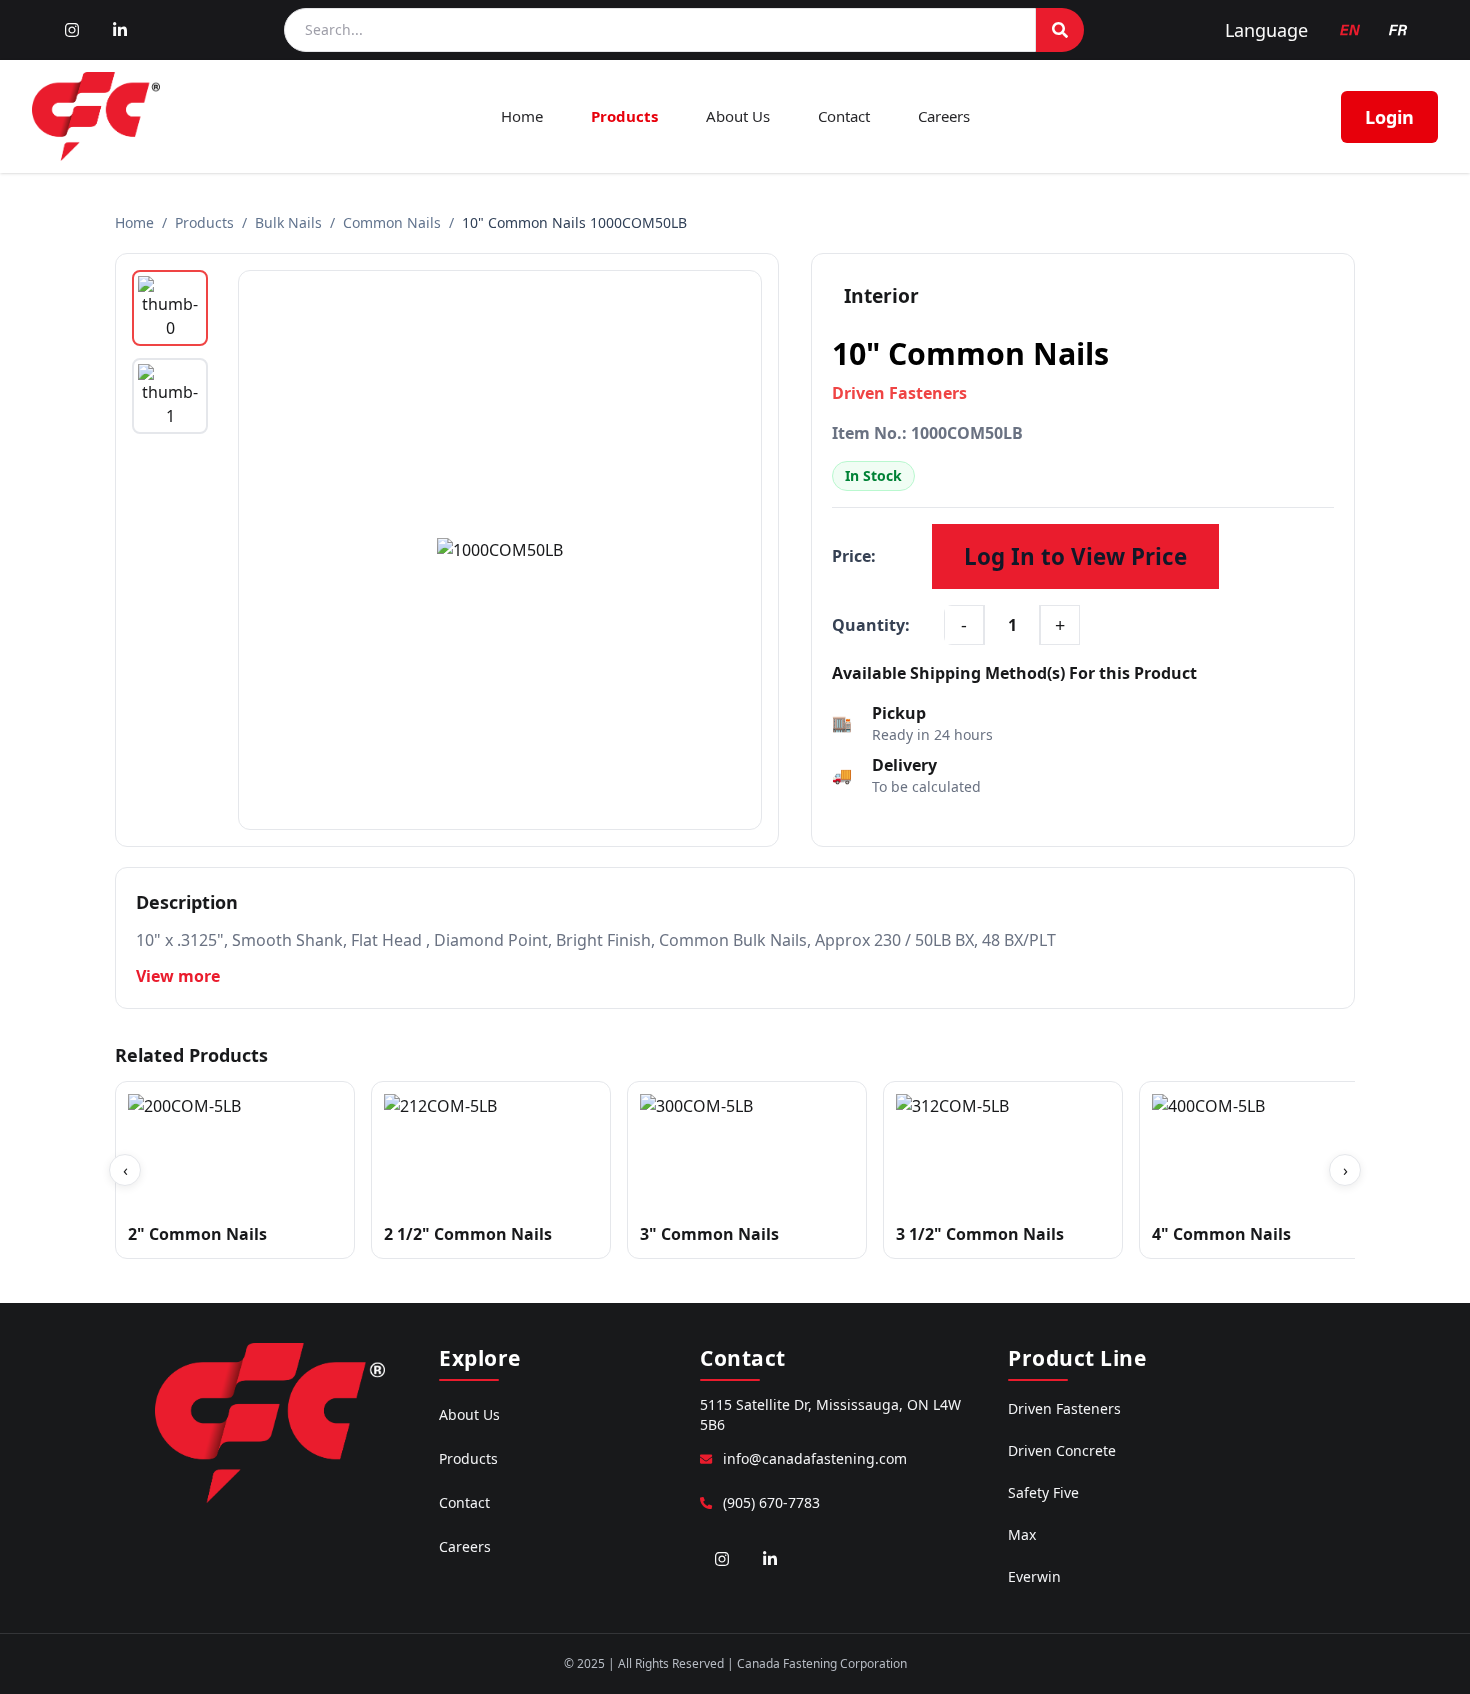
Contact (844, 116)
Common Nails (392, 222)
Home (522, 116)
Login (1389, 117)
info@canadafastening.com (815, 1458)
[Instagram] (72, 30)
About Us (738, 116)
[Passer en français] (1398, 30)
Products (624, 116)
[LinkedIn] (120, 30)
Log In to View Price (1075, 556)
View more (178, 976)
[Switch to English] (1350, 30)
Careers (944, 116)
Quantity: (871, 625)
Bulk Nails (288, 222)
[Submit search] (1060, 30)
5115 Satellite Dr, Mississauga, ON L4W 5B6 (830, 1414)
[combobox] (660, 30)
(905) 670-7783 (771, 1502)
